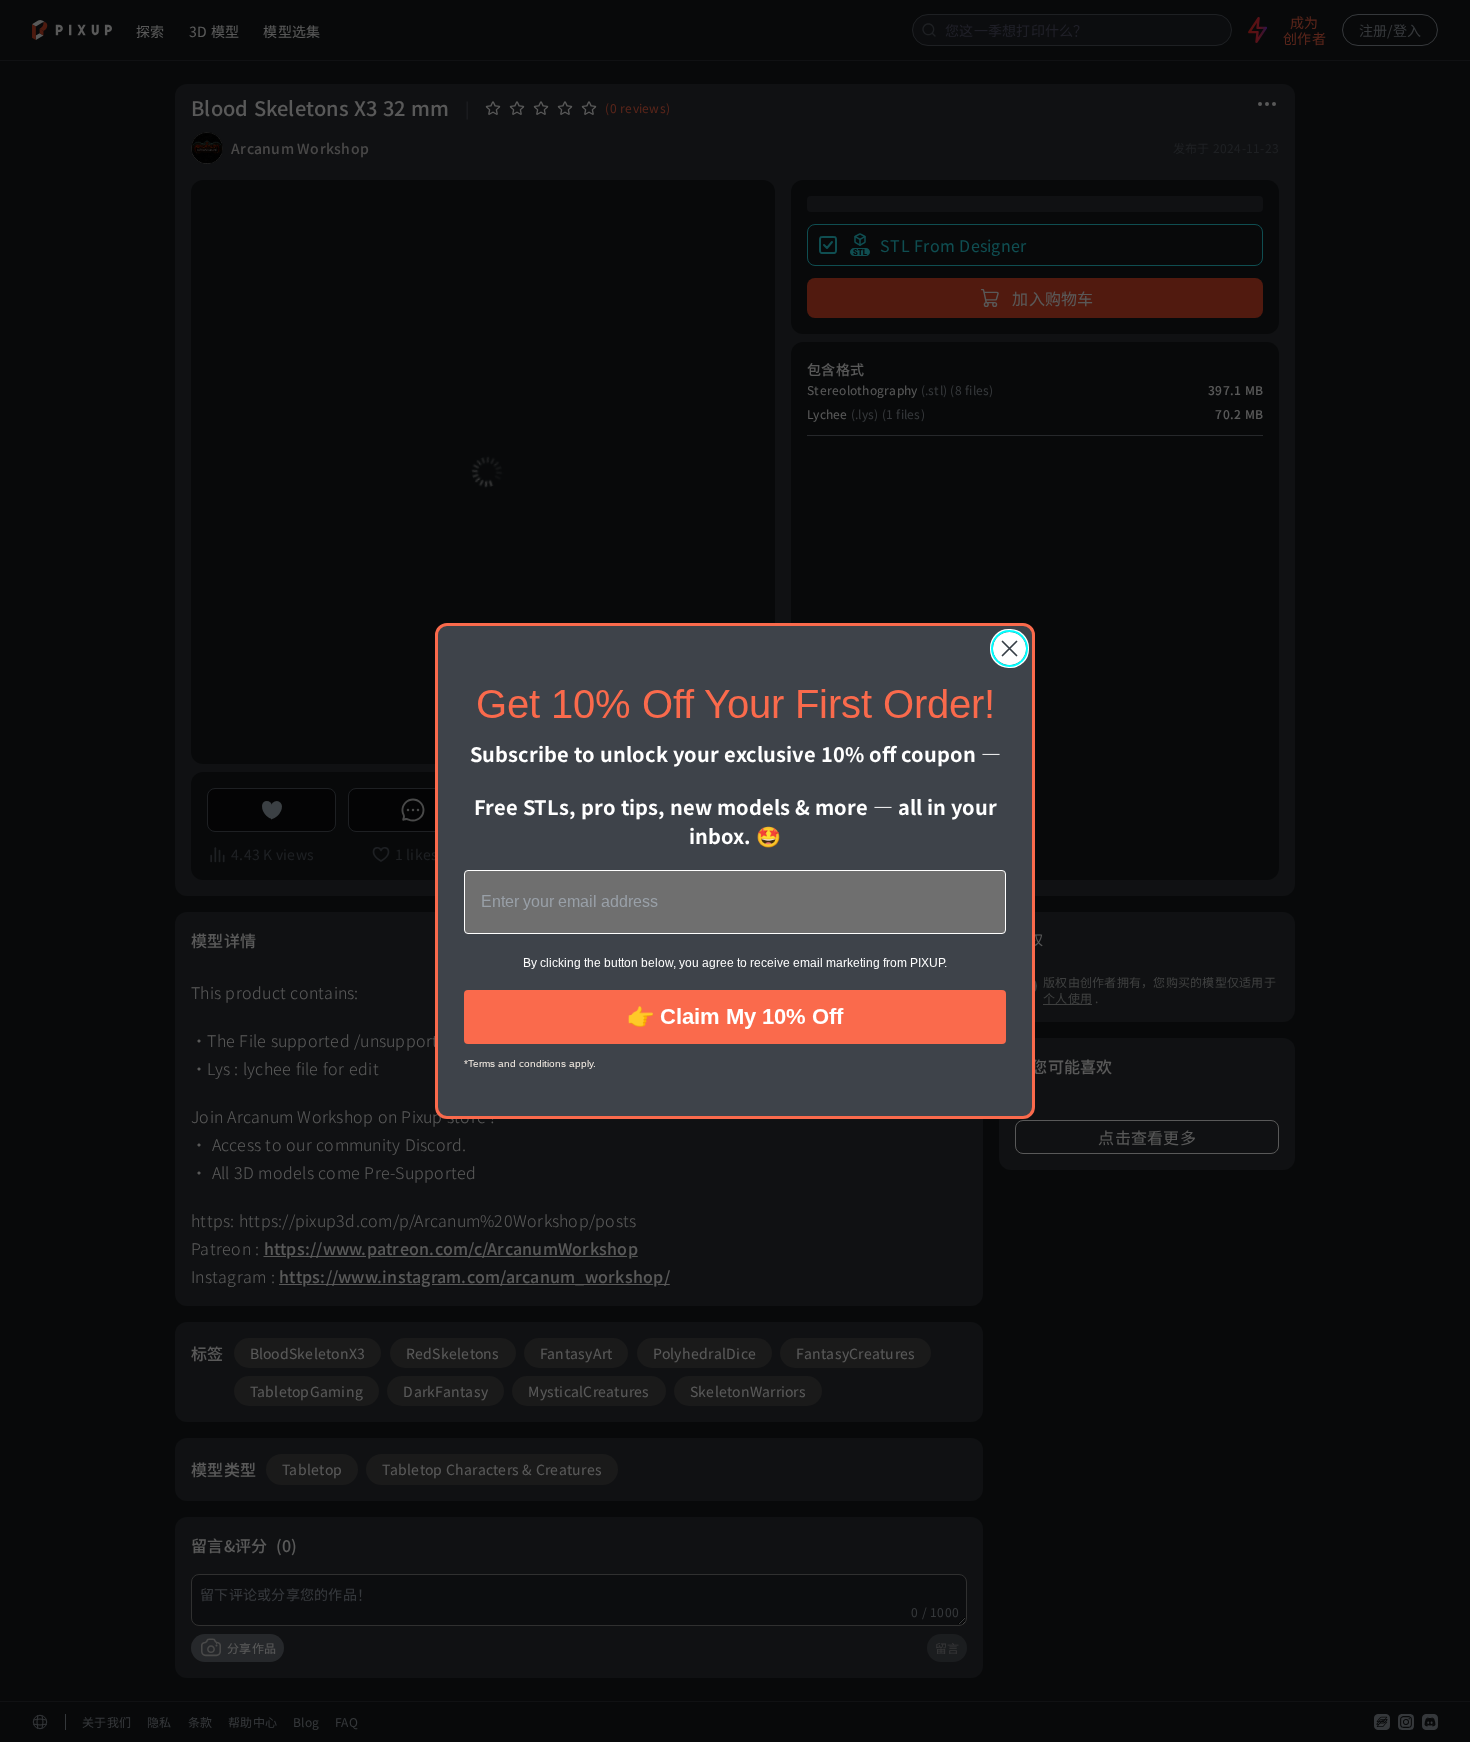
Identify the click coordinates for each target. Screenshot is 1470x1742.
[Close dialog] (1009, 648)
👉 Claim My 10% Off (735, 1016)
